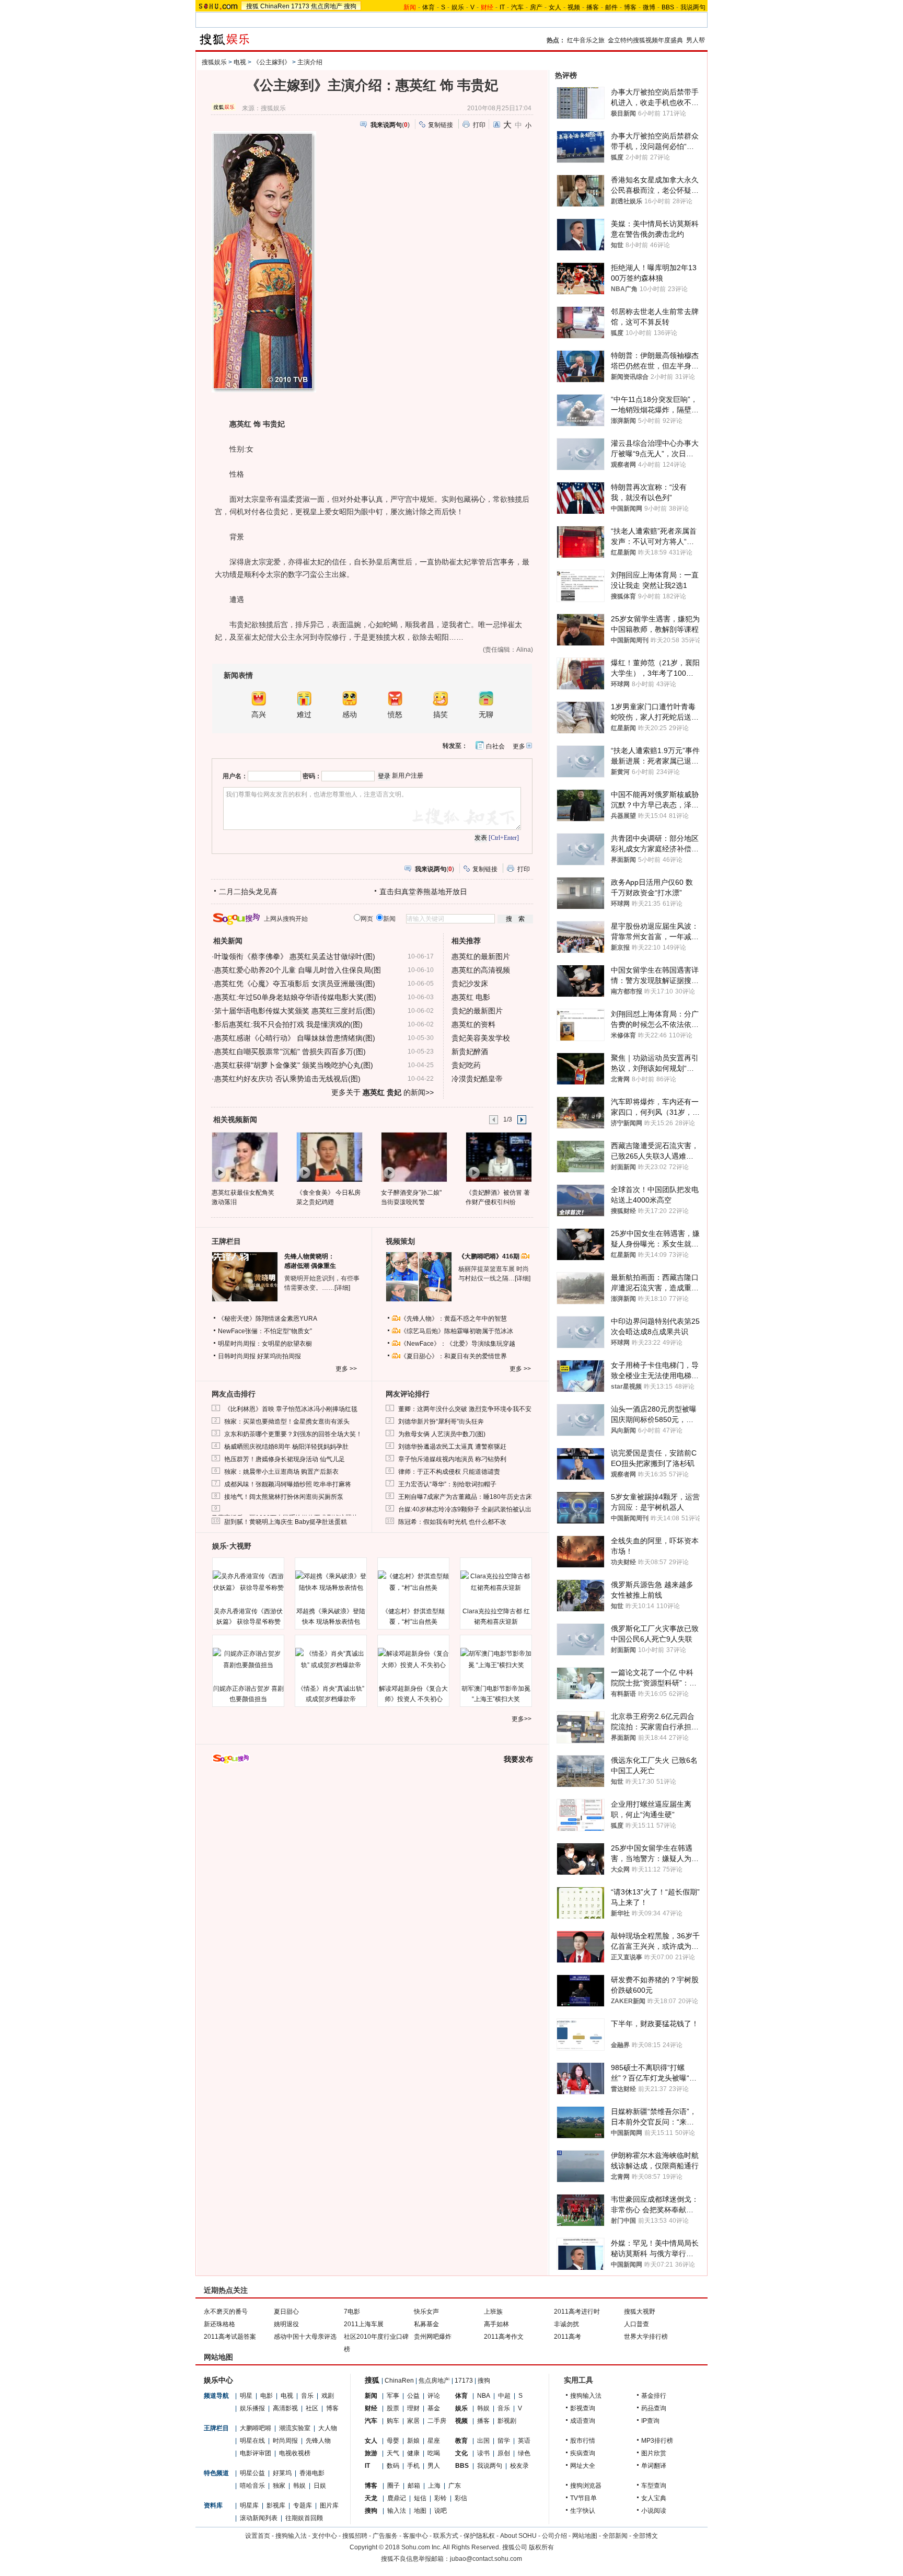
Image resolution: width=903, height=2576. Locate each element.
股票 (393, 2408)
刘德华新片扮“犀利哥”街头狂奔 (441, 1422)
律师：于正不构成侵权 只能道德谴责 (449, 1472)
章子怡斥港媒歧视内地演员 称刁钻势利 (452, 1459)
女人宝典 (654, 2498)
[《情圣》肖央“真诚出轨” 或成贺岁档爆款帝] (331, 1659)
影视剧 (507, 2421)
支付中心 (325, 2536)
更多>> (522, 1719)
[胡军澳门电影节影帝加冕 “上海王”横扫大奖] (496, 1659)
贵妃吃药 (466, 1065)
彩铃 (441, 2498)
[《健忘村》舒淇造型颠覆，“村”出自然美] (413, 1582)
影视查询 (583, 2408)
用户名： (235, 776)
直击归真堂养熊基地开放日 (423, 892)
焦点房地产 (327, 6)
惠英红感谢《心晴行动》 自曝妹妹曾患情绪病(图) (295, 1038)
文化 (461, 2453)
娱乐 (458, 7)
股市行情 (583, 2441)
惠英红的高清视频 (481, 970)
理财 (413, 2408)
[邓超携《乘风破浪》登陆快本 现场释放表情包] (331, 1582)
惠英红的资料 (473, 1024)
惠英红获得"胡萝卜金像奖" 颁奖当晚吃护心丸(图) (294, 1065)
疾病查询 (583, 2453)
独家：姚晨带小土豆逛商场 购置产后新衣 (281, 1472)
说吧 (441, 2511)
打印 (479, 125)
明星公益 (252, 2473)
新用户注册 (408, 776)
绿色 (524, 2453)
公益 (413, 2396)
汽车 (517, 7)
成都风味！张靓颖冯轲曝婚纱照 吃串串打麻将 (288, 1484)
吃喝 (434, 2453)
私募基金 (426, 2324)
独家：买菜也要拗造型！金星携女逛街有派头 (287, 1422)
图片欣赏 (654, 2453)
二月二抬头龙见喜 (248, 892)
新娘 (413, 2441)
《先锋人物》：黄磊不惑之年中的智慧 (454, 1319)
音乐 (307, 2396)
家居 (413, 2421)
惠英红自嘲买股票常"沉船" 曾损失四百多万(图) (290, 1052)
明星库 (249, 2505)
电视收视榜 (295, 2453)
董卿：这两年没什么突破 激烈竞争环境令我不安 (465, 1409)
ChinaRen (275, 6)
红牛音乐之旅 (586, 40)
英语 (524, 2441)
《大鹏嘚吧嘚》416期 (490, 1256)
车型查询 (654, 2486)
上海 (434, 2486)
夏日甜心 (286, 2312)
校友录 (519, 2466)
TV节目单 (583, 2498)
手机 (413, 2466)
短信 (420, 2498)
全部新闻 (615, 2536)
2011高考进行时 (577, 2312)
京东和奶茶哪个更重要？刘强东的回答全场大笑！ (293, 1434)
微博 (649, 7)
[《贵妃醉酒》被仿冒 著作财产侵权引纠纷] (498, 1157)
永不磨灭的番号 (226, 2312)
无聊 (486, 715)
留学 (504, 2441)
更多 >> (346, 1369)
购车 (393, 2421)
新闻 (371, 2396)
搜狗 (350, 6)
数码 (393, 2466)
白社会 (495, 746)
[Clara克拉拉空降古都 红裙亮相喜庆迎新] (496, 1582)
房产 (536, 7)
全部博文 (645, 2536)
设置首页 (258, 2536)
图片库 (329, 2505)
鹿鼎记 (397, 2498)
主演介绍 (310, 62)
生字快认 (583, 2511)
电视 (240, 62)
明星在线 (252, 2441)
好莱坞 (282, 2473)
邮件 (611, 7)
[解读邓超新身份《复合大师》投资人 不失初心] (413, 1659)
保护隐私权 (479, 2536)
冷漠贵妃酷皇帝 (477, 1079)
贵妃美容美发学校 (481, 1038)
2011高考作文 (504, 2337)
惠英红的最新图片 (481, 956)
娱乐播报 (252, 2408)
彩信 (461, 2498)
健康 (413, 2453)
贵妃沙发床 (470, 984)
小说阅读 (654, 2511)
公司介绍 (554, 2536)
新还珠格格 (219, 2324)
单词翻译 (654, 2466)
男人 (434, 2466)
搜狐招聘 (355, 2536)
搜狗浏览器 (586, 2486)
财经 (371, 2408)
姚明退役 (286, 2324)
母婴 (393, 2441)
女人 (555, 7)
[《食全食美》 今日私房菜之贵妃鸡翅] (329, 1157)
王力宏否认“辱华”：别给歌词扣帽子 (447, 1484)
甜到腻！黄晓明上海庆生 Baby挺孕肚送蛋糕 (286, 1522)
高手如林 (496, 2324)
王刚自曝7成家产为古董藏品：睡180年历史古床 (465, 1497)
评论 (434, 2396)
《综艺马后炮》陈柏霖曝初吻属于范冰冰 (457, 1331)
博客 (630, 7)
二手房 (437, 2421)
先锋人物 (318, 2441)
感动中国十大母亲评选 (305, 2337)
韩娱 (299, 2486)
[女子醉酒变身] (414, 1157)
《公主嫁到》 (272, 62)
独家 (279, 2486)
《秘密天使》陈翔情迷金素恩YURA (268, 1319)
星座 (434, 2441)
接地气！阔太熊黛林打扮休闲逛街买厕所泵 (284, 1497)
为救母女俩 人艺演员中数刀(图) (442, 1434)
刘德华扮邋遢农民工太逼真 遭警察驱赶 (452, 1447)
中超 (504, 2396)
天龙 (371, 2498)
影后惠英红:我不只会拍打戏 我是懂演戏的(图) (288, 1024)
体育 (429, 7)
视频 (574, 7)
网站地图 (585, 2536)
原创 (504, 2453)
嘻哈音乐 (252, 2486)
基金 (434, 2408)
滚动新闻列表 (259, 2518)
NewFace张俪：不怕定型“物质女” (265, 1331)
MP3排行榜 (657, 2441)
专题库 (303, 2505)
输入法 (397, 2511)
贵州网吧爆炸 (433, 2337)
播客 (593, 7)
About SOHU (518, 2536)
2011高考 (568, 2337)
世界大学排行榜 (646, 2337)
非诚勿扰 (566, 2324)
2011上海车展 (364, 2324)
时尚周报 (285, 2441)
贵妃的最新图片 (477, 1011)
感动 (350, 715)
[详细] (342, 1288)
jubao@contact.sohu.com (486, 2559)
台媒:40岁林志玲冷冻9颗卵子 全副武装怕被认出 (465, 1509)
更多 (519, 746)
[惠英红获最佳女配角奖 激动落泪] (244, 1157)
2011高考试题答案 (230, 2337)
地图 (420, 2511)
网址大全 (583, 2466)
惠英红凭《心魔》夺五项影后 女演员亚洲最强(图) (295, 984)
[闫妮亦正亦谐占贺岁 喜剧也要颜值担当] (248, 1659)
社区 (312, 2408)
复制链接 (441, 125)
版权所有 (541, 2547)
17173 (300, 6)
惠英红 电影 (471, 997)
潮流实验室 (295, 2428)
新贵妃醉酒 (470, 1052)
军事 (393, 2396)
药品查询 (654, 2408)
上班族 (493, 2312)
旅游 (371, 2453)
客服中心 (415, 2536)
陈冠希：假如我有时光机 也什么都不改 (452, 1522)
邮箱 (414, 2486)
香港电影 (312, 2473)
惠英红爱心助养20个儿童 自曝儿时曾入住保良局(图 (298, 970)
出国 (483, 2441)
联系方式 (446, 2536)
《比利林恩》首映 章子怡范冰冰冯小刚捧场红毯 (291, 1409)
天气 (393, 2453)
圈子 (393, 2486)
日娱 (320, 2486)
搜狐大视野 (640, 2312)
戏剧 (328, 2396)
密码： (312, 776)
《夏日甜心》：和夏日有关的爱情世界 (454, 1356)
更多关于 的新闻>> (383, 1092)
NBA (484, 2396)
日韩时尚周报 (237, 1356)
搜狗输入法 (586, 2396)
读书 (483, 2453)
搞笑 (441, 715)
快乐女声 (426, 2312)
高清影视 (285, 2408)
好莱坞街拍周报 (279, 1356)
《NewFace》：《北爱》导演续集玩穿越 (458, 1344)
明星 (246, 2396)
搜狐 (252, 6)
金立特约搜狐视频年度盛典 (645, 40)
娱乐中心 (218, 2380)
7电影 (352, 2312)
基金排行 (654, 2396)
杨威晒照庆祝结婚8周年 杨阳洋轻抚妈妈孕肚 (286, 1447)
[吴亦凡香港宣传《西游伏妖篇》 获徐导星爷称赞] (248, 1582)
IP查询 (650, 2421)
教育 (461, 2441)
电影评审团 (256, 2453)
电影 (267, 2396)
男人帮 (696, 40)
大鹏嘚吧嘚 (256, 2428)
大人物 (328, 2428)
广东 (455, 2486)
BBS (668, 7)
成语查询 (583, 2421)
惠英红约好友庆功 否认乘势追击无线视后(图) (287, 1079)
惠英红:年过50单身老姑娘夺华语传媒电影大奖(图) (295, 997)
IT (502, 7)
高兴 (259, 715)
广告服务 (385, 2536)
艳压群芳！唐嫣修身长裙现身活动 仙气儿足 (285, 1459)
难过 (304, 715)
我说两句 (693, 7)
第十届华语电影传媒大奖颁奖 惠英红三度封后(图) (295, 1011)
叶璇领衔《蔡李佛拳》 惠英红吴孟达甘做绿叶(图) (295, 956)
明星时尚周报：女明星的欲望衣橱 (265, 1344)
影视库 (276, 2505)
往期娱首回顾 (304, 2518)
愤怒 (395, 715)
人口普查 (636, 2324)
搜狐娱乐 (214, 62)
